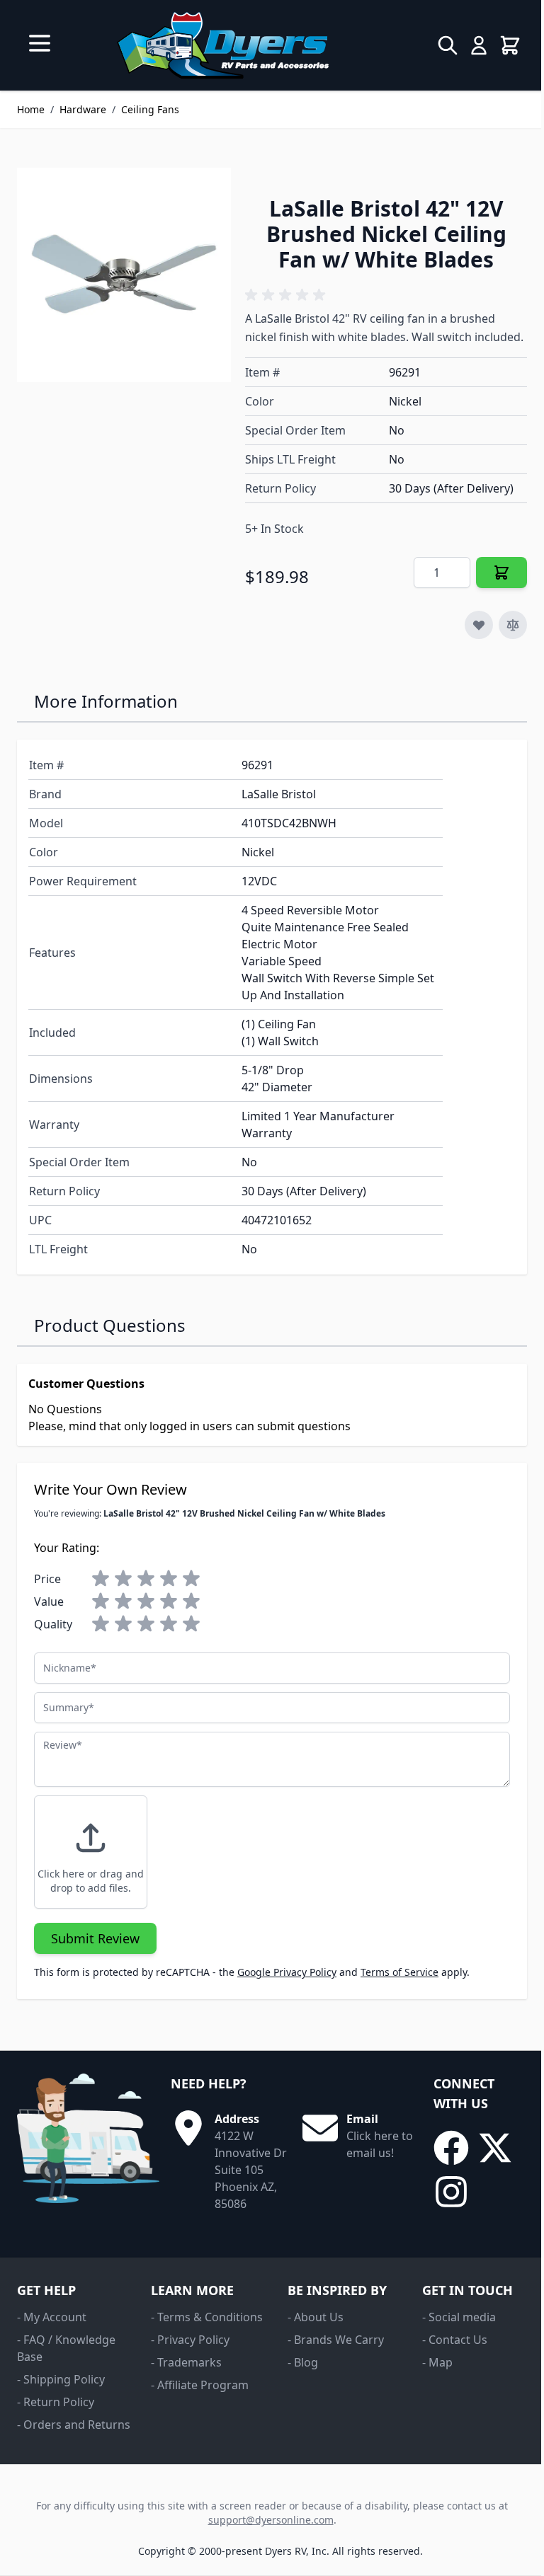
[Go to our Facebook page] (451, 2148)
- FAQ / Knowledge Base (66, 2348)
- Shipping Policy (61, 2379)
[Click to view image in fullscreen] (124, 275)
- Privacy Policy (190, 2340)
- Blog (303, 2362)
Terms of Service (399, 1972)
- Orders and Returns (74, 2425)
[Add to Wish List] (479, 625)
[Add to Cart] (501, 573)
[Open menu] (40, 43)
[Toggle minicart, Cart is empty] (510, 45)
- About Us (316, 2317)
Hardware (83, 109)
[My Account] (479, 45)
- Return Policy (56, 2402)
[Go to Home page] (223, 45)
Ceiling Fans (150, 109)
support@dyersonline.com (271, 2520)
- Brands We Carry (336, 2340)
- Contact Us (455, 2340)
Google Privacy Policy (287, 1972)
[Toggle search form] (448, 45)
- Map (437, 2362)
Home (31, 109)
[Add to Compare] (513, 625)
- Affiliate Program (200, 2385)
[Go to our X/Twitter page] (495, 2148)
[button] (288, 295)
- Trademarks (186, 2362)
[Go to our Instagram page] (451, 2192)
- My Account (52, 2317)
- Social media (459, 2317)
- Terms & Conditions (207, 2317)
